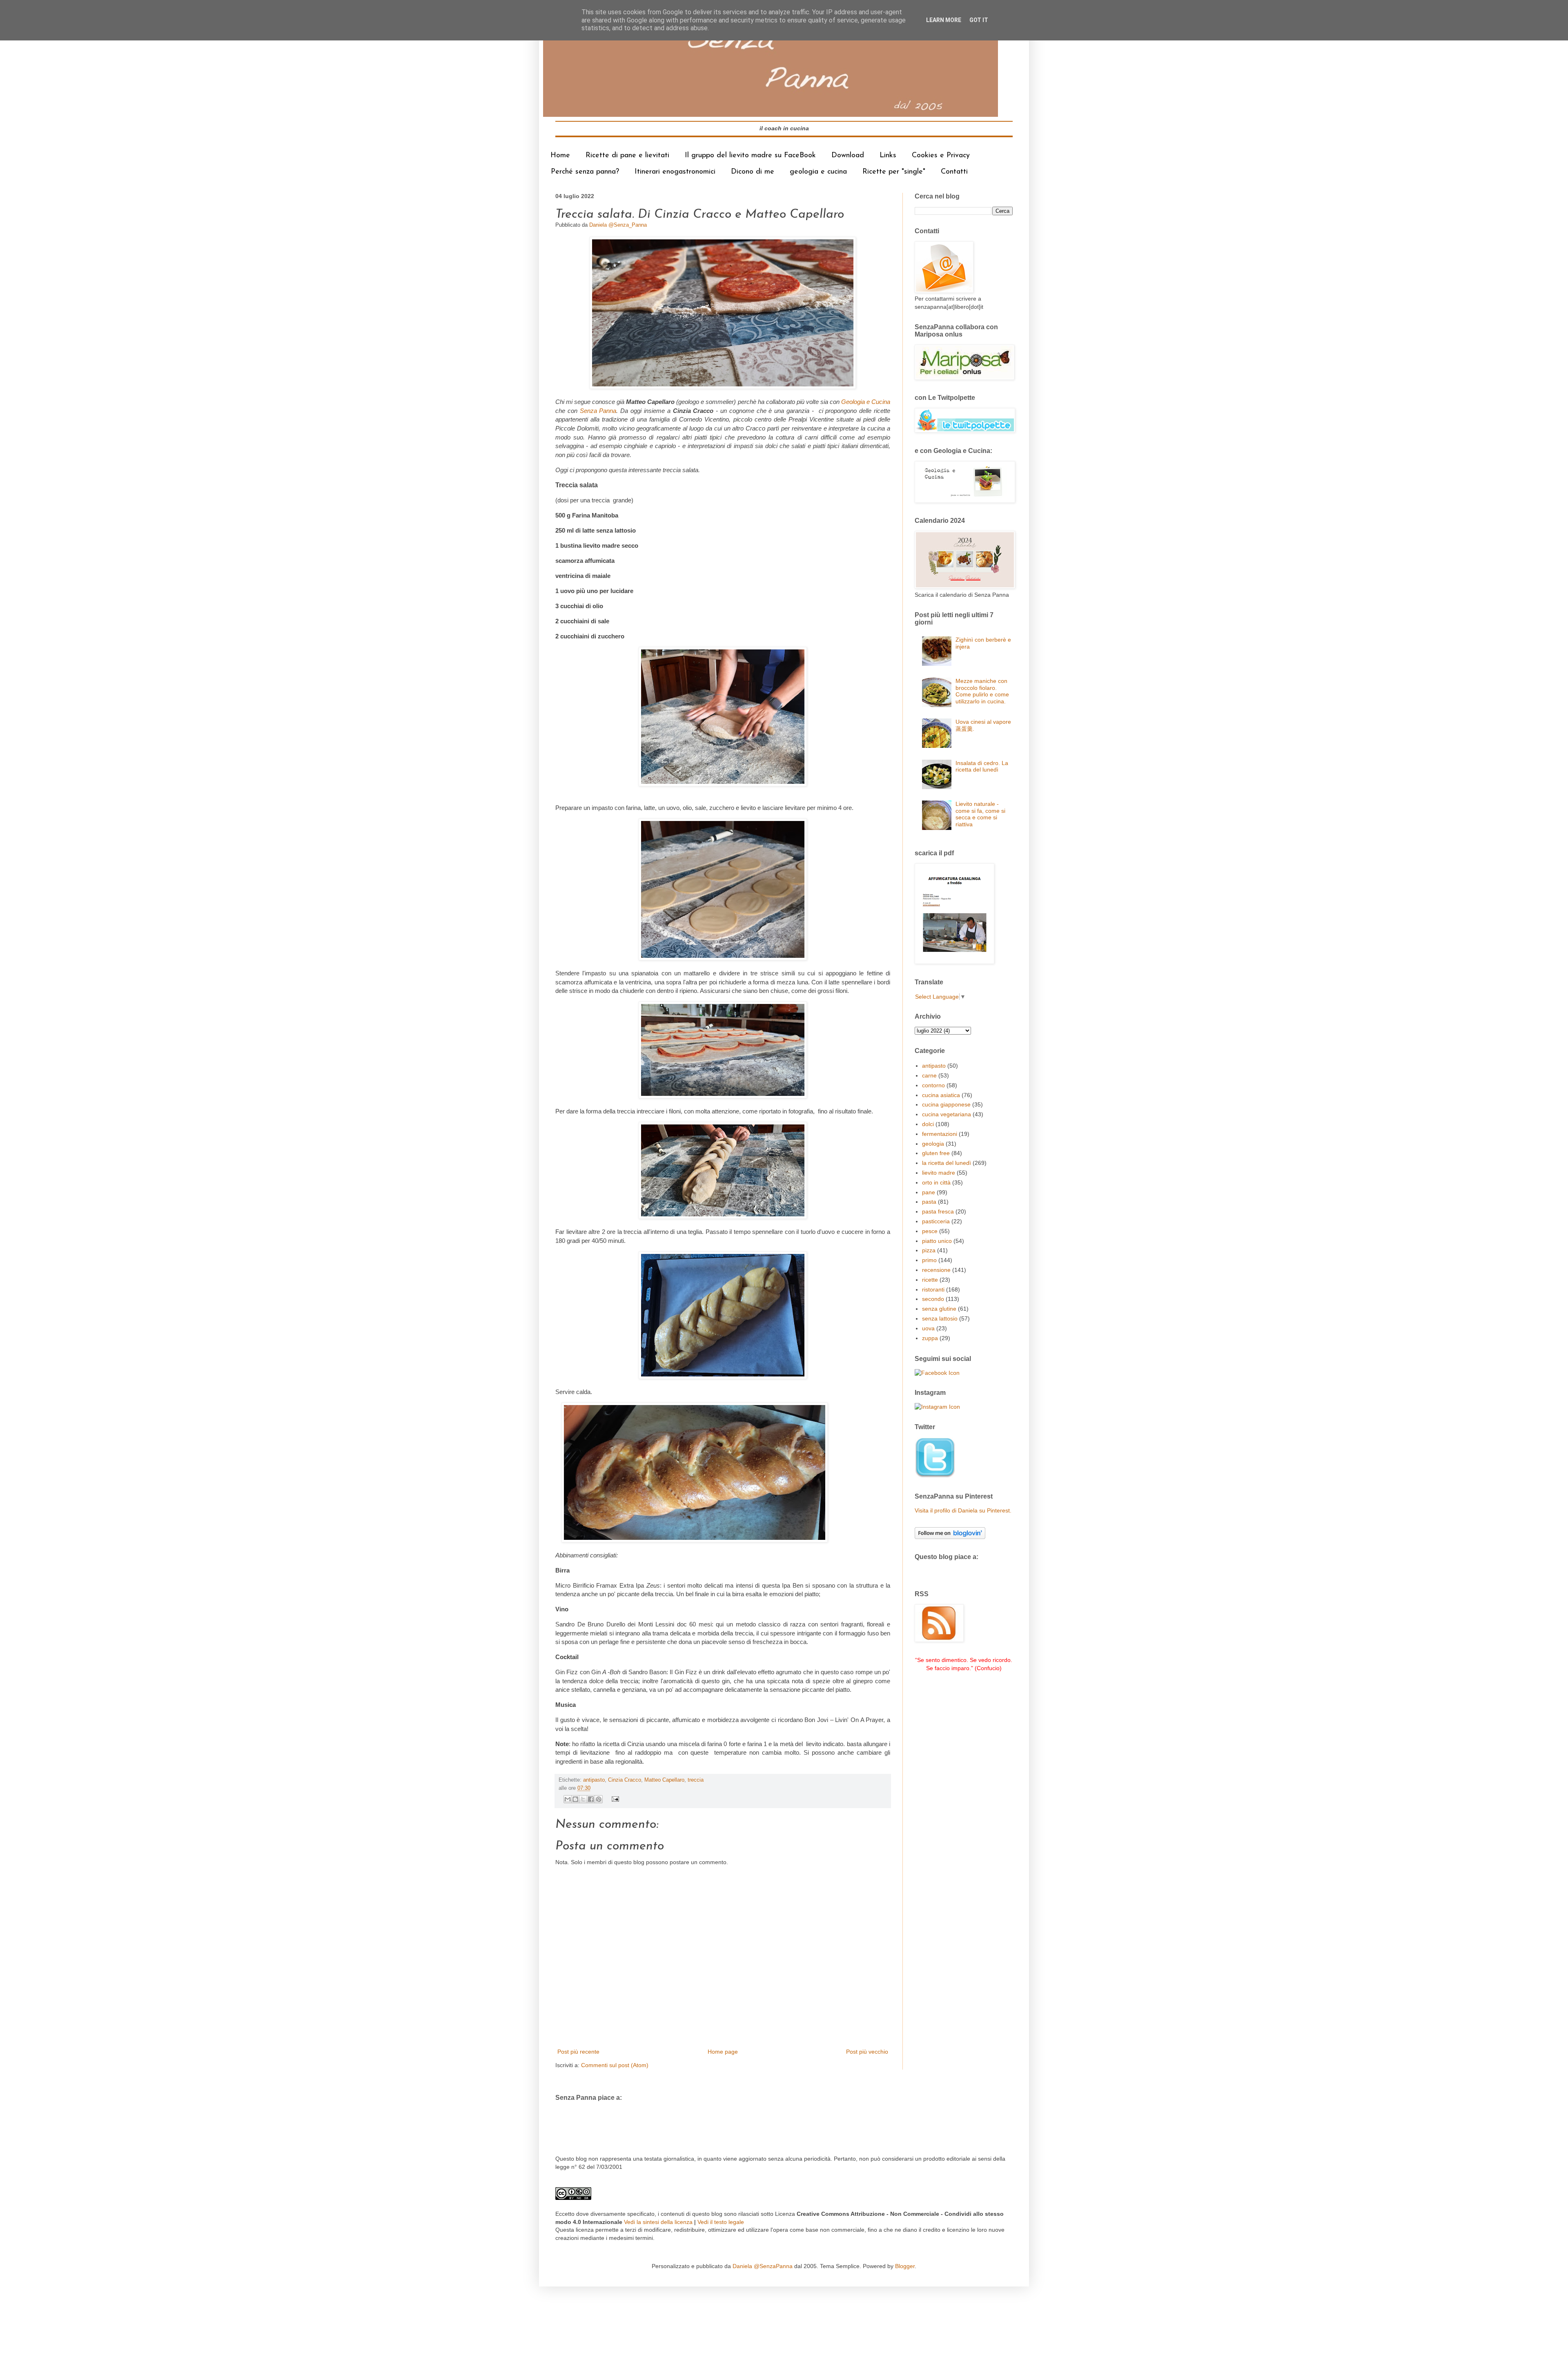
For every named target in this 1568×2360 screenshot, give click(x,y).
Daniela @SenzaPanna (763, 2266)
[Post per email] (614, 1799)
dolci (928, 1124)
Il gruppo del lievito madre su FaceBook (750, 156)
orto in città (936, 1182)
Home (560, 156)
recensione (936, 1270)
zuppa (930, 1338)
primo (929, 1260)
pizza (929, 1250)
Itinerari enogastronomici (675, 172)
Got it (979, 20)
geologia (933, 1144)
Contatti (954, 172)
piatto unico (937, 1241)
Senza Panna (598, 411)
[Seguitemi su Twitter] (935, 1476)
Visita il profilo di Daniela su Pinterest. (963, 1510)
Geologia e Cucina (866, 402)
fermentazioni (940, 1134)
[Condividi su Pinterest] (599, 1799)
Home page (723, 2052)
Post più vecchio (867, 2052)
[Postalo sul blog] (575, 1799)
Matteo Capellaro (664, 1780)
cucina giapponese (946, 1104)
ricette (930, 1280)
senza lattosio (940, 1318)
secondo (933, 1299)
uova (928, 1328)
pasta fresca (938, 1211)
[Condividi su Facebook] (591, 1799)
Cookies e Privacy (941, 156)
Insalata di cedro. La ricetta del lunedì (982, 766)
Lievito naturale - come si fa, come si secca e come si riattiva (980, 814)
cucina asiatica (941, 1095)
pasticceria (936, 1221)
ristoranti (933, 1289)
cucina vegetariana (947, 1114)
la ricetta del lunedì (947, 1163)
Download (848, 156)
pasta (929, 1202)
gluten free (936, 1153)
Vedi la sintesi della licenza (658, 2222)
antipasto (594, 1780)
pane (929, 1192)
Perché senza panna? (585, 172)
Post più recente (578, 2052)
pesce (930, 1231)
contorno (933, 1085)
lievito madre (939, 1173)
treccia (696, 1780)
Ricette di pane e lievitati (627, 156)
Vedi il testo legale (721, 2222)
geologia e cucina (818, 172)
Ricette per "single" (894, 172)
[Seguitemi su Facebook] (937, 1373)
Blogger (905, 2266)
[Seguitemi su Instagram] (937, 1407)
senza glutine (939, 1309)
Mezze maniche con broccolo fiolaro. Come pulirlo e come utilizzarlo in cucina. (982, 691)
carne (929, 1075)
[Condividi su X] (583, 1799)
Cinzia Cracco (625, 1780)
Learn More (944, 20)
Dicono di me (753, 172)
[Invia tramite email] (568, 1799)
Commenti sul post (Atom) (615, 2065)
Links (888, 156)
